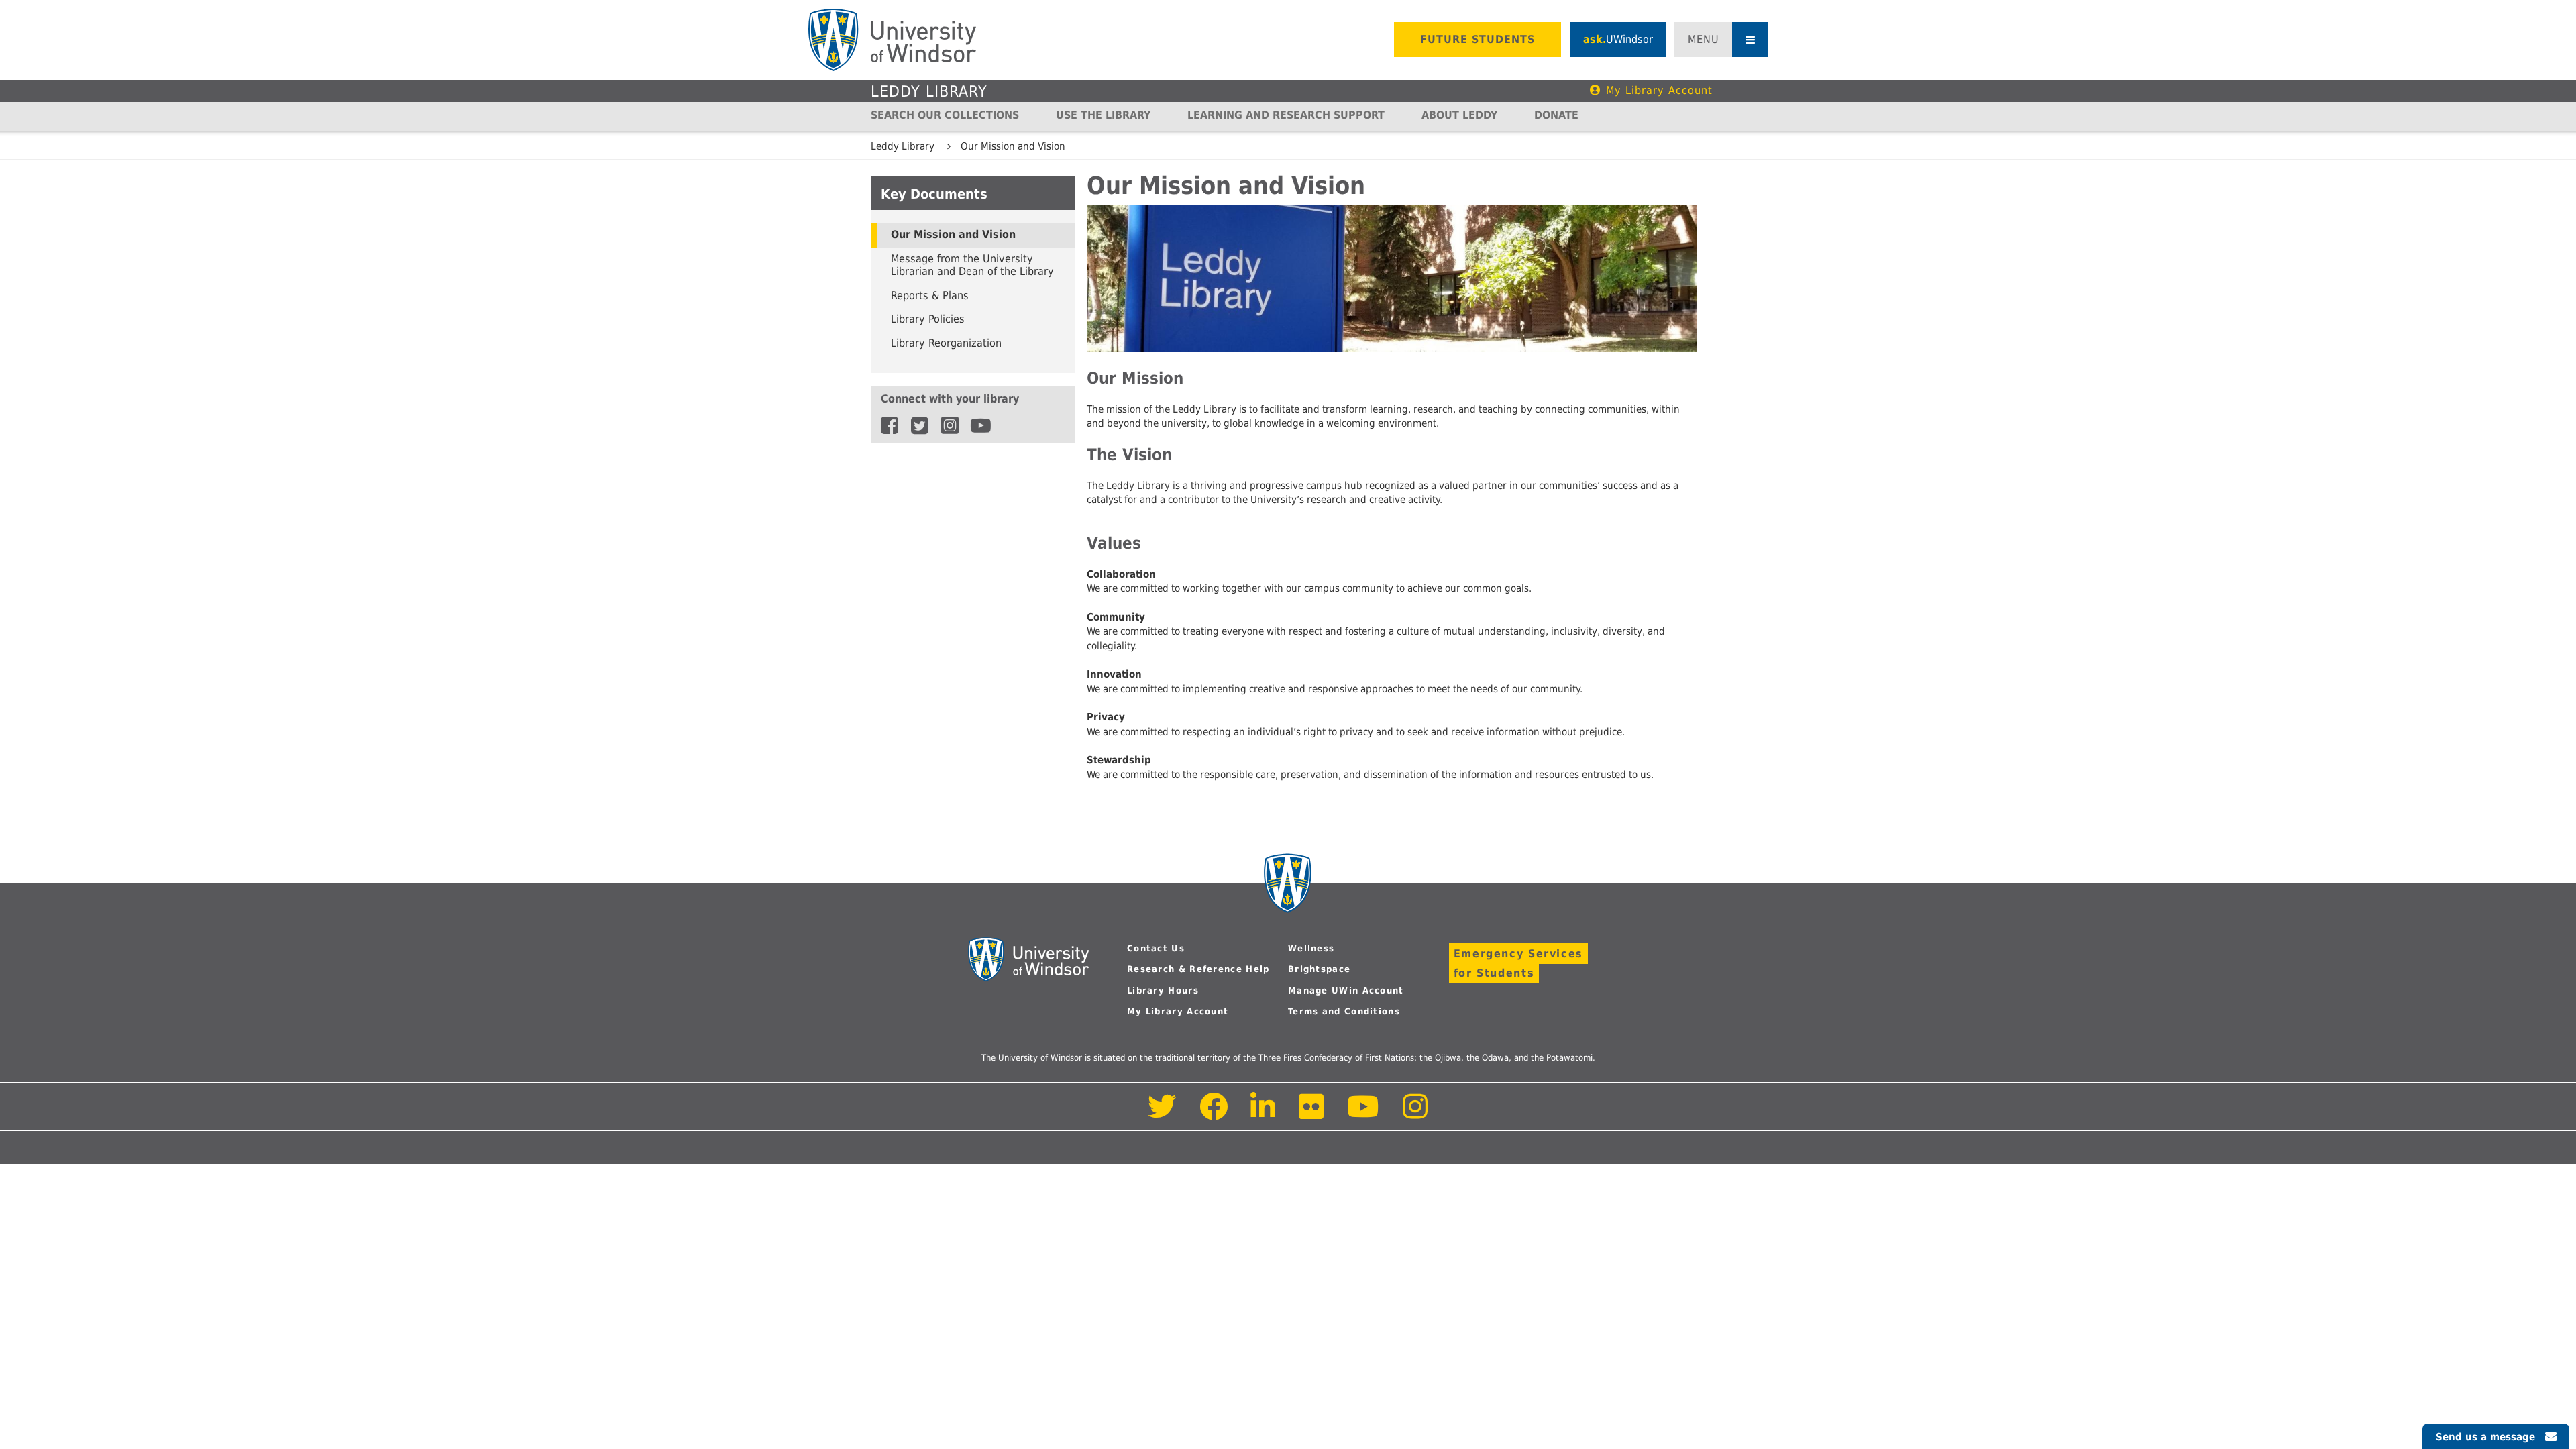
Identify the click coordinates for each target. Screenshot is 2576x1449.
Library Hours (1163, 990)
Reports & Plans (930, 296)
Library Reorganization (946, 343)
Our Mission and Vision (1013, 146)
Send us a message (2485, 1437)
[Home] (892, 40)
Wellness (1311, 948)
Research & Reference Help (1198, 969)
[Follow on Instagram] (1415, 1114)
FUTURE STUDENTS (1478, 39)
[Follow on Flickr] (1312, 1114)
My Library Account (1659, 90)
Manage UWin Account (1346, 990)
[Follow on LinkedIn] (1264, 1114)
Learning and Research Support (1286, 115)
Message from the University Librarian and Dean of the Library (972, 266)
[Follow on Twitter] (1162, 1114)
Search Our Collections (945, 115)
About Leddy (1459, 115)
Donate (1556, 115)
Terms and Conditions (1344, 1011)
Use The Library (1103, 115)
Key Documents (934, 194)
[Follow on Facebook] (1214, 1114)
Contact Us (1156, 948)
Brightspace (1319, 969)
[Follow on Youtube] (1363, 1114)
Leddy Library (929, 91)
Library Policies (928, 319)
